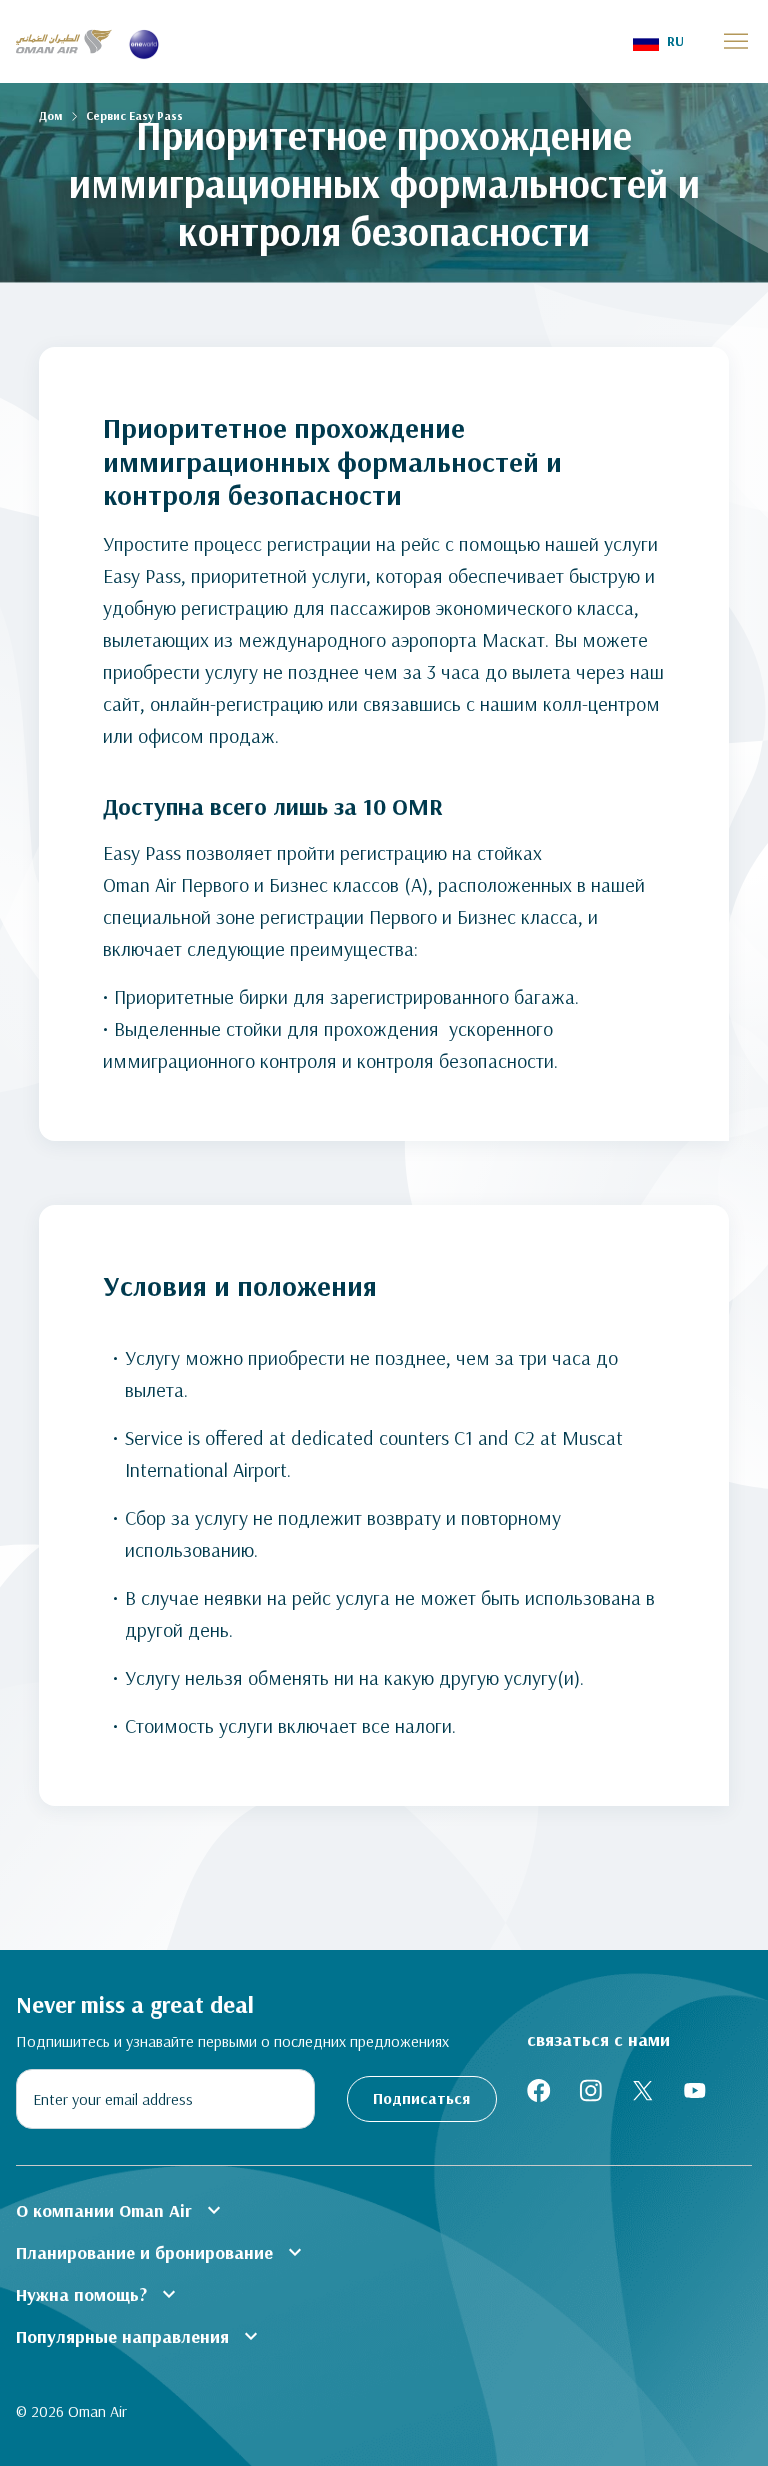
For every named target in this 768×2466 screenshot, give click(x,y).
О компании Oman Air (121, 2210)
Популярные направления (139, 2336)
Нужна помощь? (98, 2294)
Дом (50, 115)
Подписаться (421, 2098)
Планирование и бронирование (161, 2252)
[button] (658, 41)
